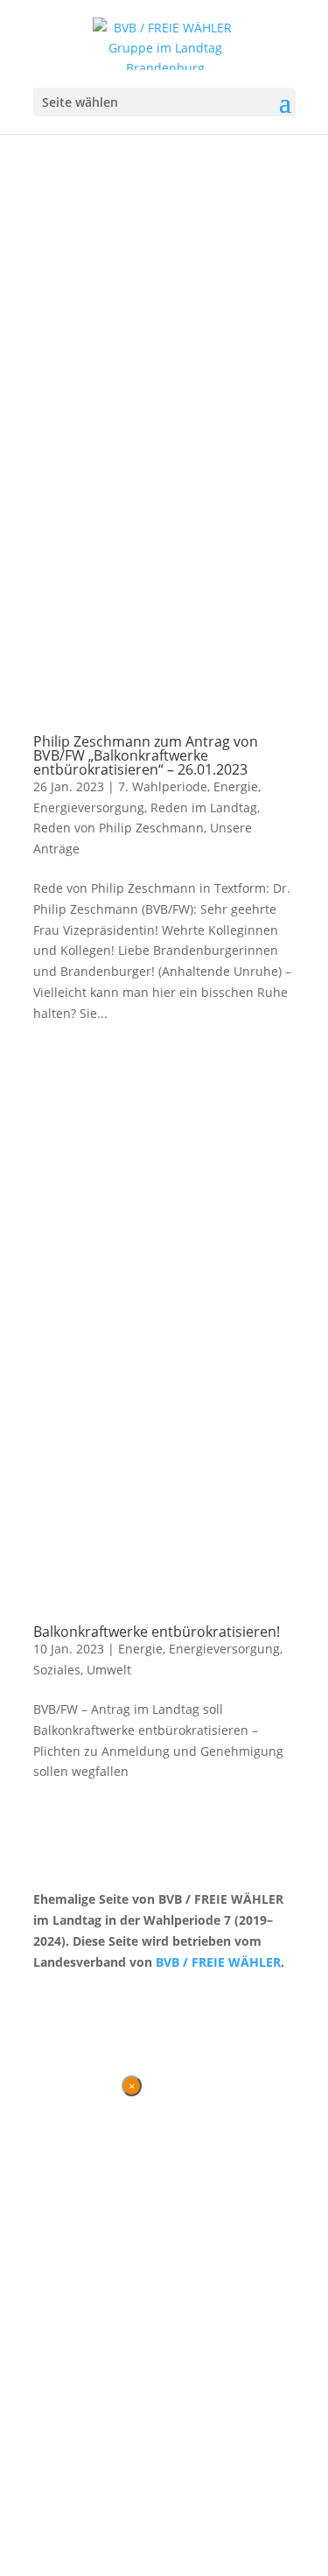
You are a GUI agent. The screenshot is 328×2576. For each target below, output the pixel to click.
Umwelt (109, 1670)
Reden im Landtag (204, 807)
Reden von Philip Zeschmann (119, 828)
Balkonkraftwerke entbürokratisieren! (157, 1632)
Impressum (125, 1994)
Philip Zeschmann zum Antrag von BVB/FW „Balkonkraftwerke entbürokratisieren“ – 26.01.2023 (146, 755)
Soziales (57, 1670)
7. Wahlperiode (163, 786)
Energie (236, 786)
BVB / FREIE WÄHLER (218, 1962)
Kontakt (56, 1994)
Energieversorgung (89, 807)
